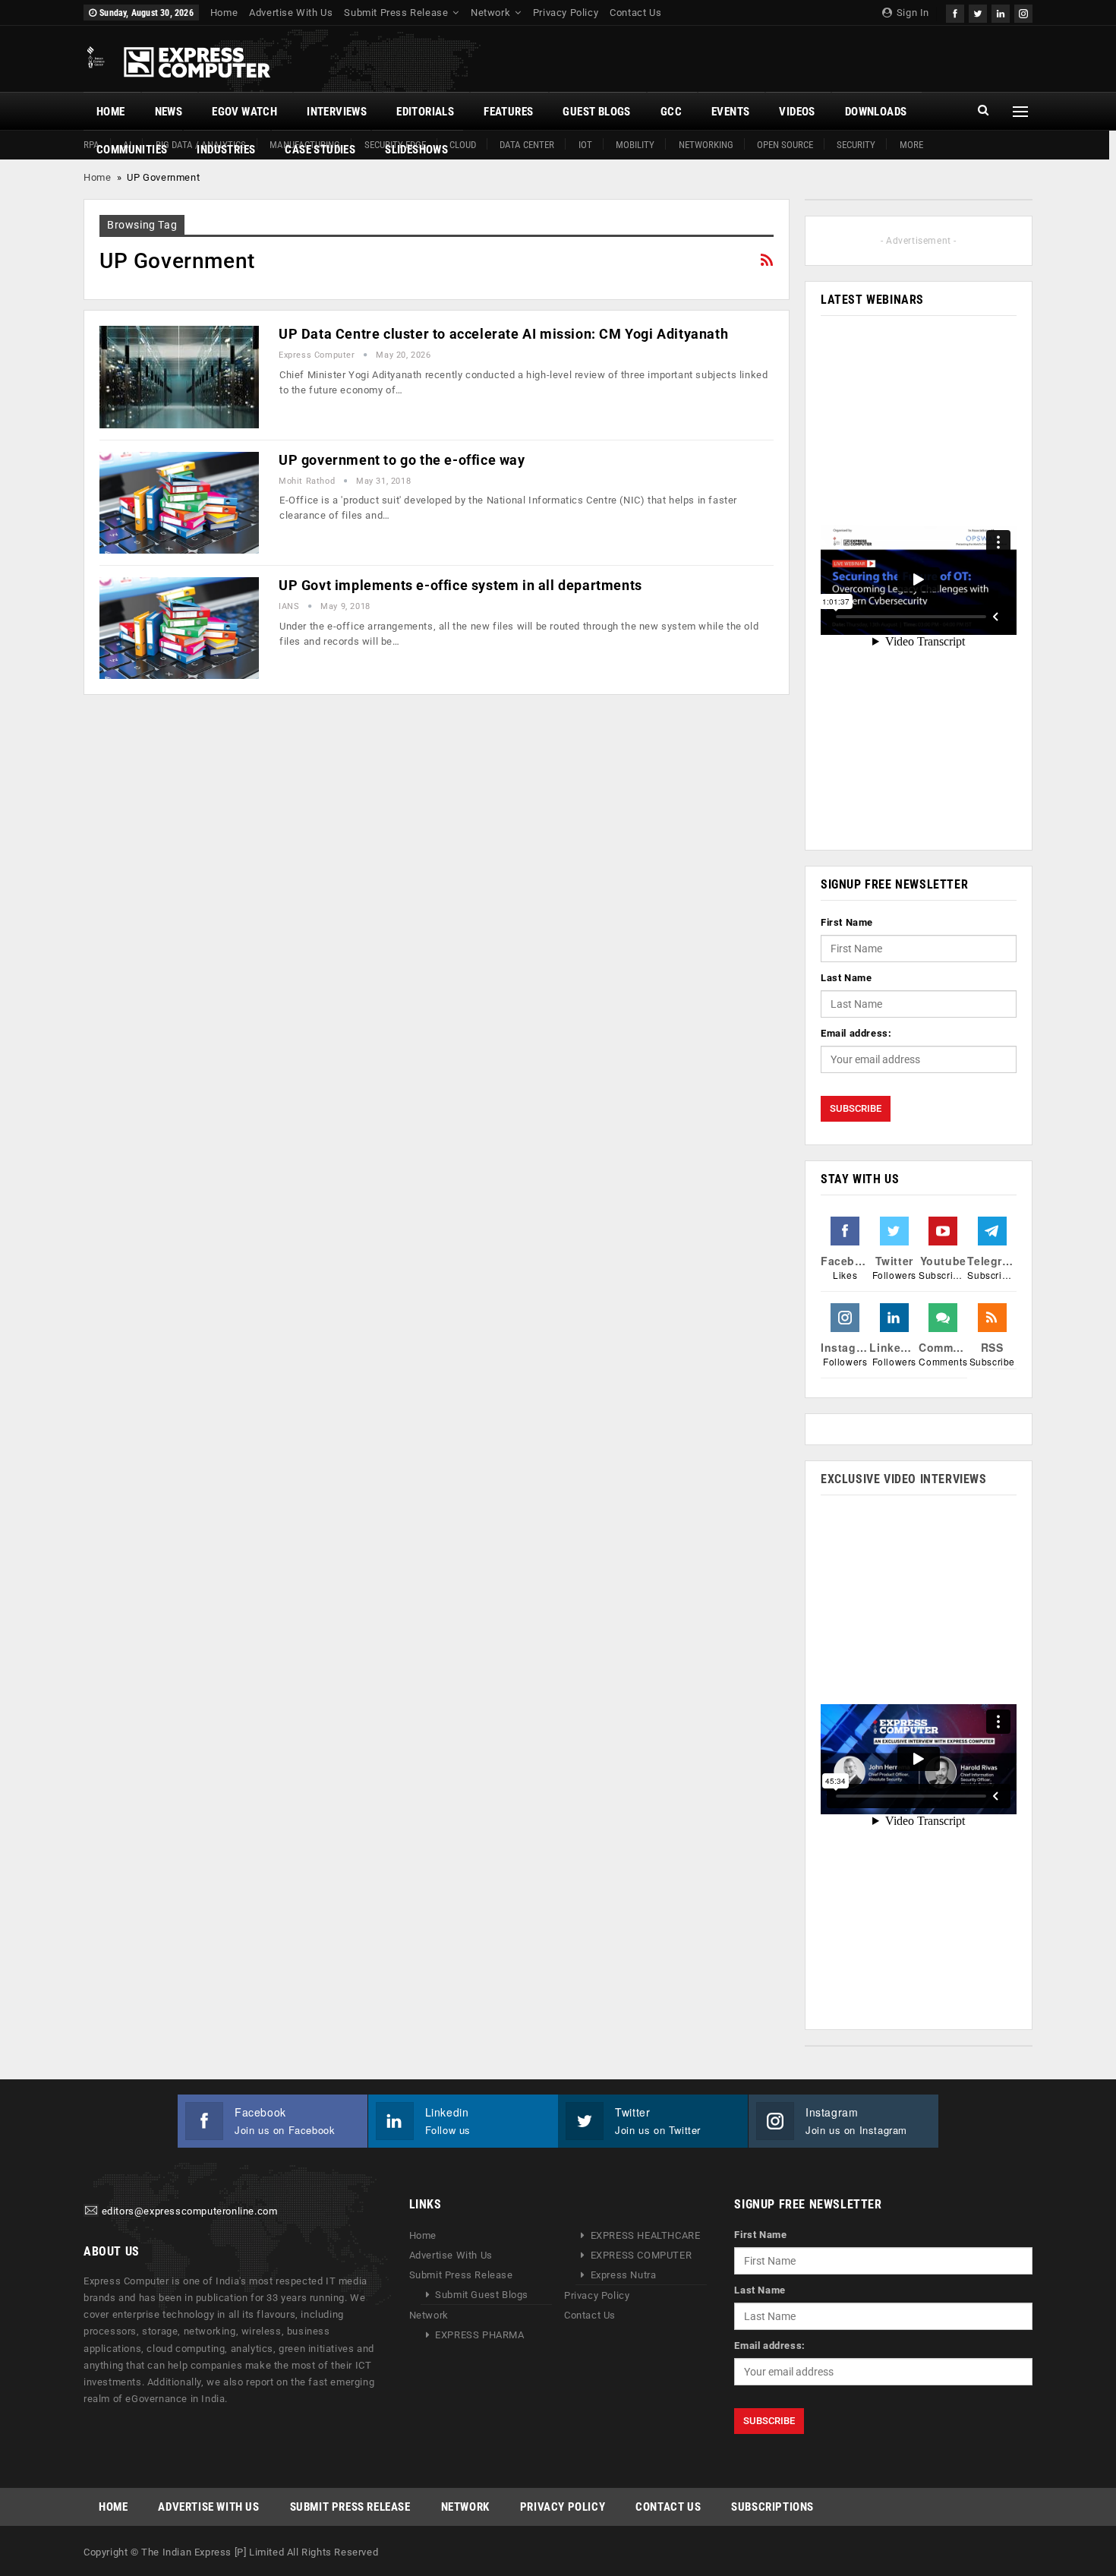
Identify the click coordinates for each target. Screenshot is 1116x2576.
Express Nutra (624, 2275)
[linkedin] (1001, 12)
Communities (132, 150)
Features (508, 112)
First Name (847, 922)
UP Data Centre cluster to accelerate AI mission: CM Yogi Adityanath (503, 334)
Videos (797, 112)
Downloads (876, 112)
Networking (706, 145)
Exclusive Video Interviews (904, 1479)
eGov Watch (244, 112)
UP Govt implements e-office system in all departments (460, 585)
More (911, 145)
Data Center (527, 145)
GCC (671, 112)
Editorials (425, 112)
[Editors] (91, 2212)
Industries (226, 150)
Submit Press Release (396, 13)
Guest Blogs (596, 112)
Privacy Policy (566, 13)
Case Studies (320, 150)
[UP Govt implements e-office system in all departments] (179, 628)
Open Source (785, 145)
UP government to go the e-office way (402, 460)
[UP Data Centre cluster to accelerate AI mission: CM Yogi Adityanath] (179, 377)
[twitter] (978, 12)
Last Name (846, 978)
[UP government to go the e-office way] (179, 503)
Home (224, 13)
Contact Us (635, 13)
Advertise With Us (291, 13)
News (169, 112)
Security (856, 145)
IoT (585, 145)
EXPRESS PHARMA (479, 2335)
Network (490, 13)
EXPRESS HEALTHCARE (646, 2235)
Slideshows (416, 150)
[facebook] (955, 12)
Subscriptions (772, 2507)
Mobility (635, 145)
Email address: (856, 1033)
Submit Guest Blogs (482, 2295)
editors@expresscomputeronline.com (190, 2212)
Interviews (337, 112)
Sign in (911, 13)
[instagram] (1023, 12)
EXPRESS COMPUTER (642, 2255)
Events (730, 112)
